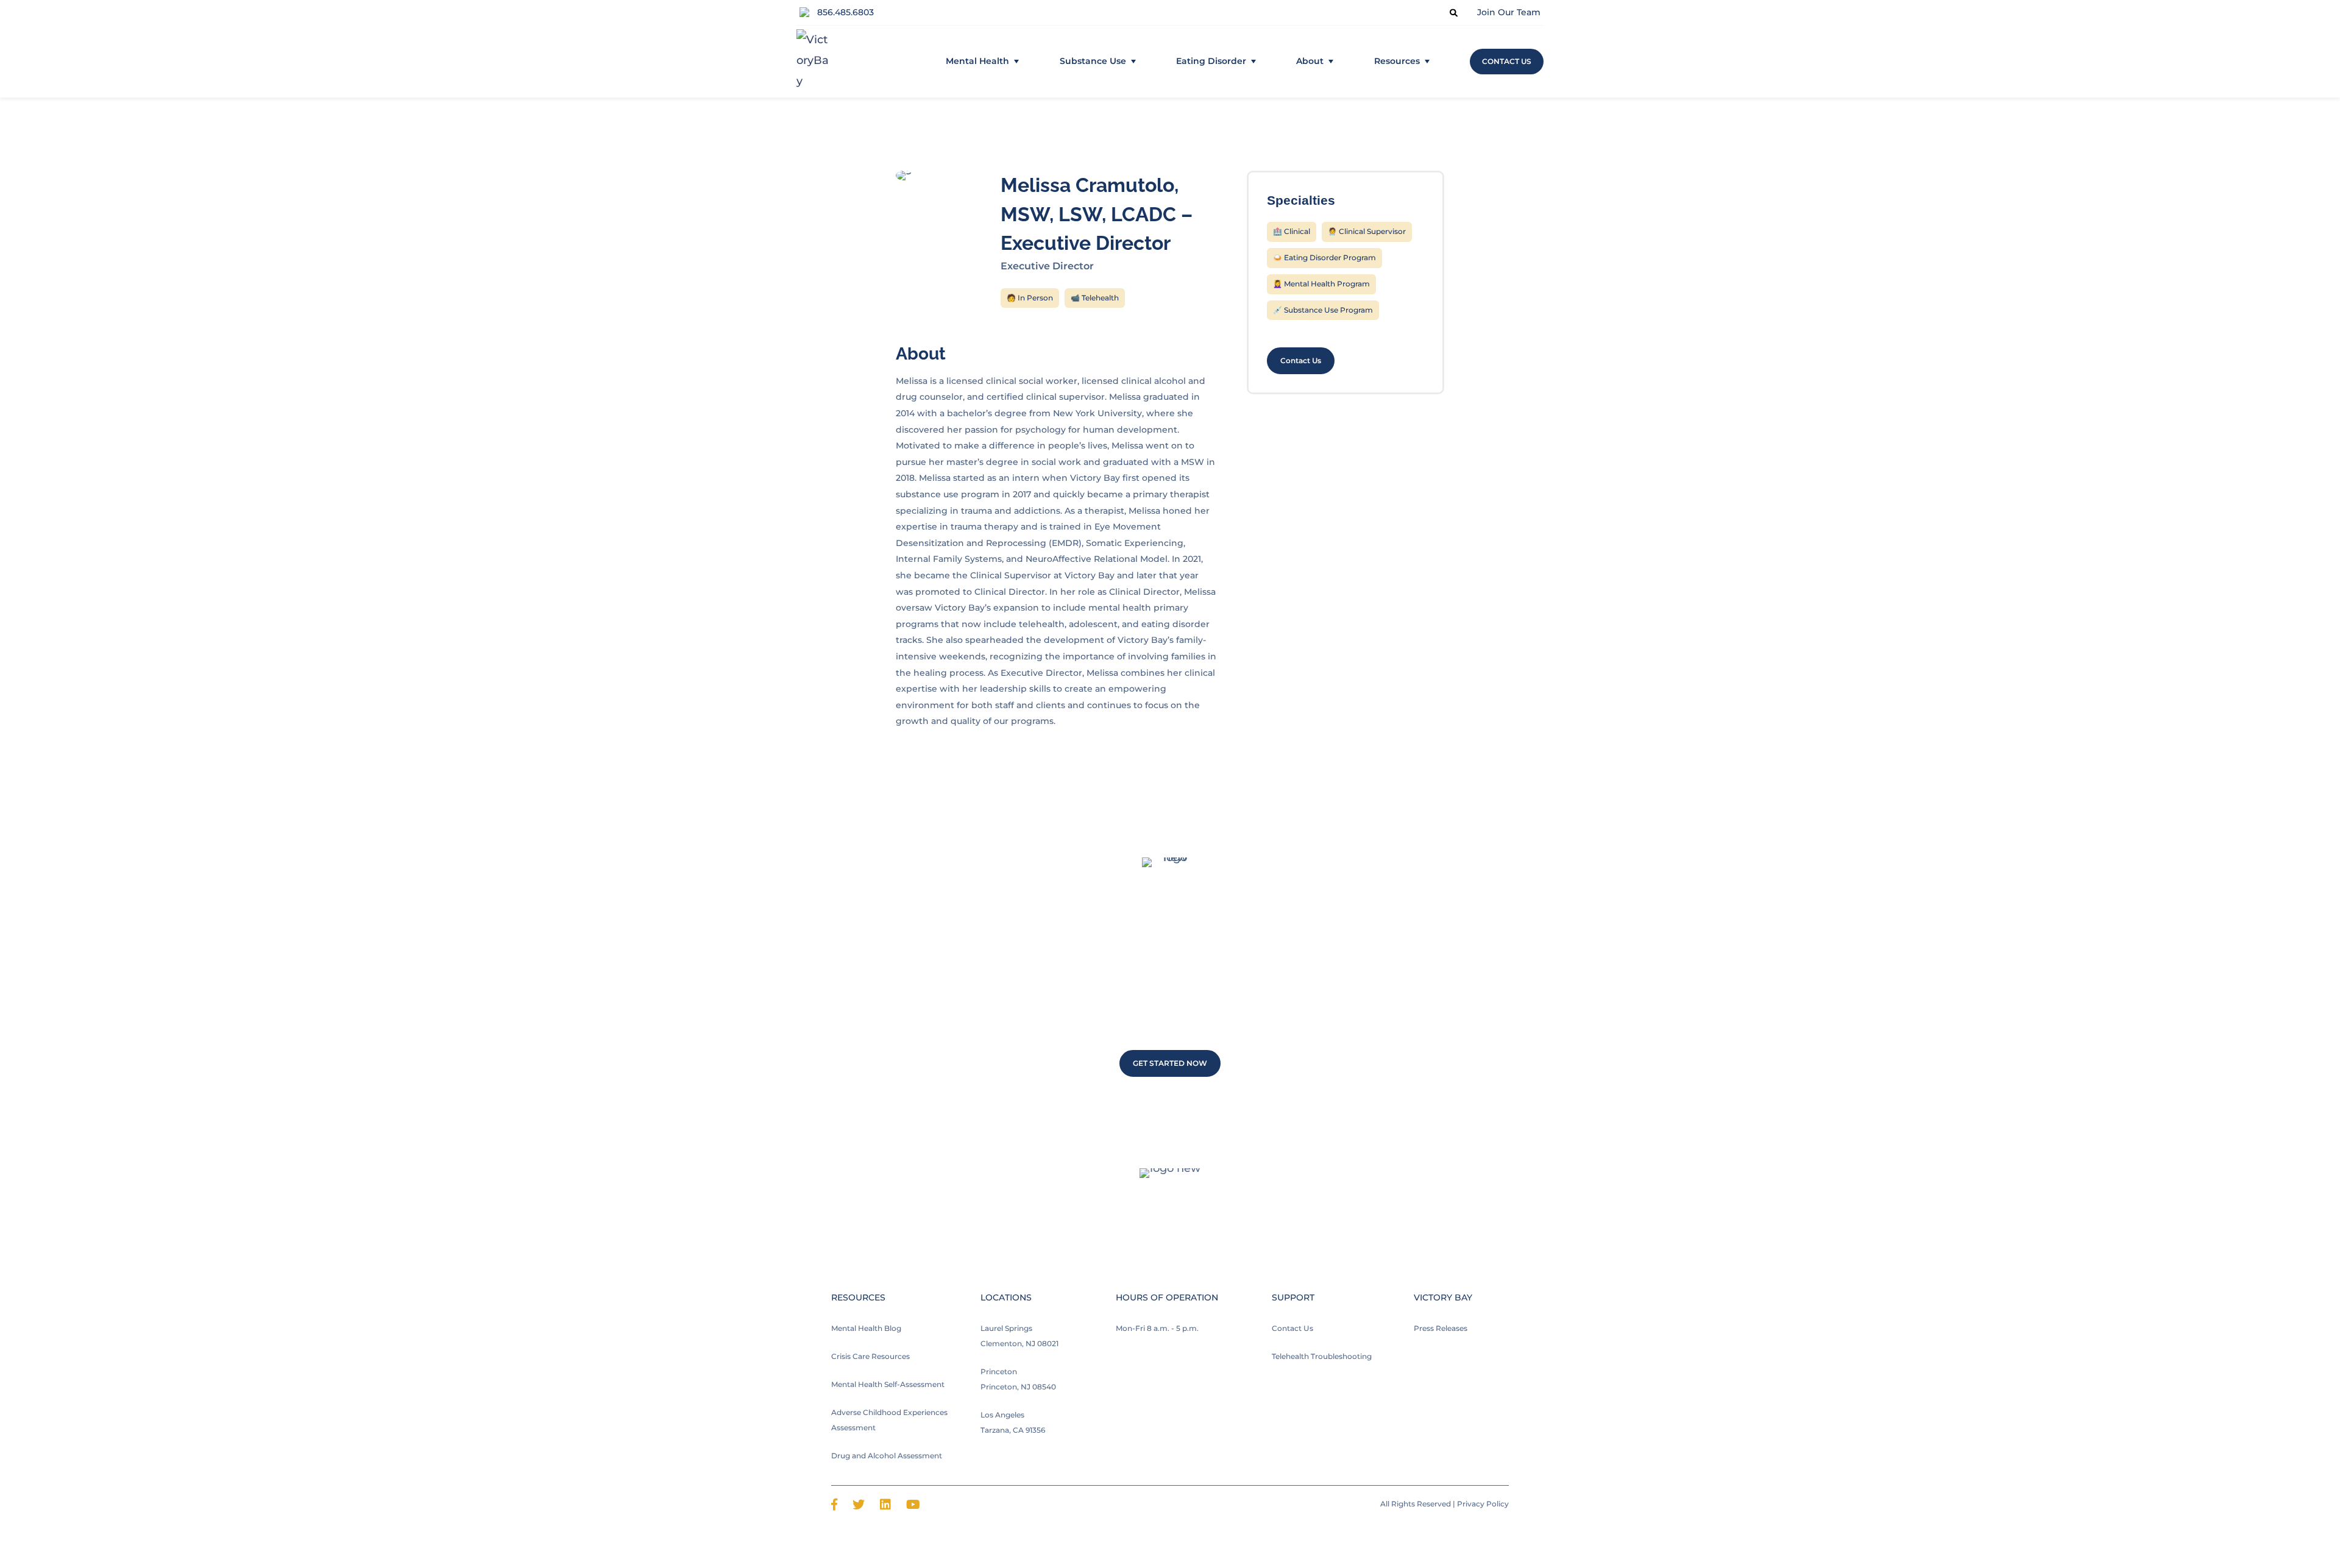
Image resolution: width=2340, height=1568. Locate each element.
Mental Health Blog (866, 1328)
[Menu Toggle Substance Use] (1133, 62)
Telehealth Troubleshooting (1322, 1356)
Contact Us (1292, 1328)
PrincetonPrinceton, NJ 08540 (1018, 1379)
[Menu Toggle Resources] (1427, 62)
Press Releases (1441, 1328)
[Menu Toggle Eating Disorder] (1253, 62)
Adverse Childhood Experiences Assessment (889, 1420)
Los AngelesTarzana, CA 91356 (1013, 1422)
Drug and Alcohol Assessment (887, 1456)
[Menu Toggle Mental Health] (1016, 62)
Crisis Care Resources (870, 1356)
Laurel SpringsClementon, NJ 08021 (1019, 1336)
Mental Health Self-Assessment (888, 1384)
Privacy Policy (1483, 1504)
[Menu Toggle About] (1331, 62)
